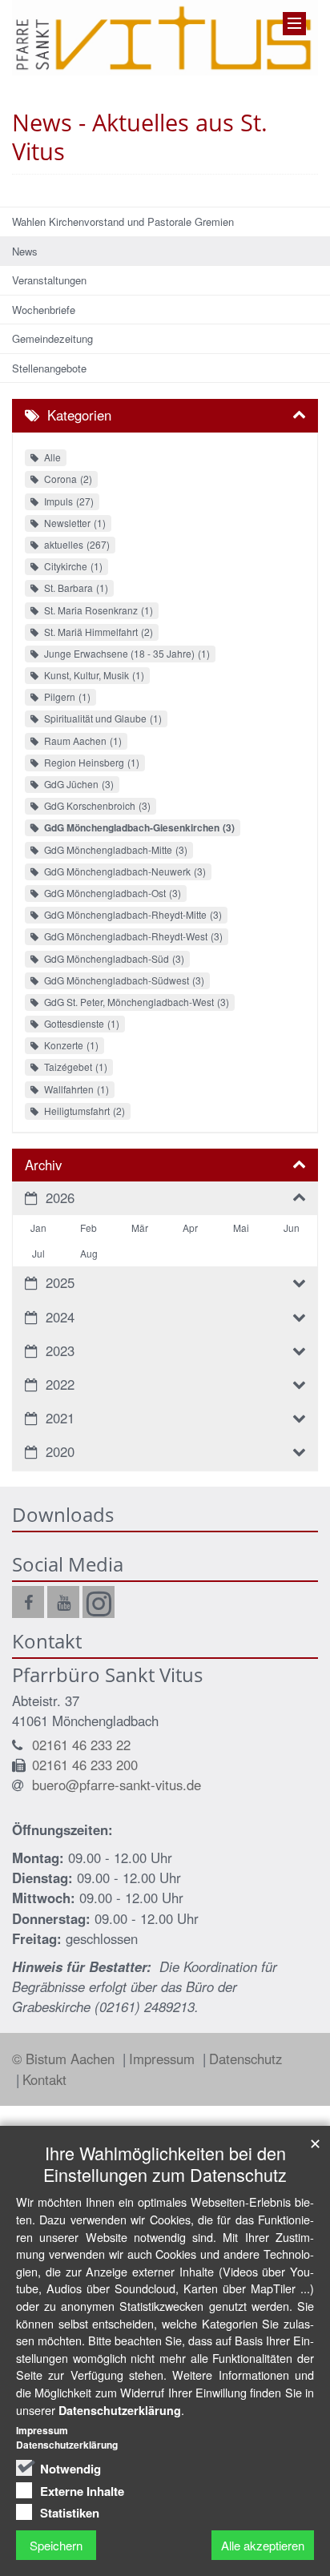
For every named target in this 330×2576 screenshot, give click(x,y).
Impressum (164, 2059)
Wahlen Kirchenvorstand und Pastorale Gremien (123, 221)
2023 (60, 1350)
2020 (60, 1451)
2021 (60, 1418)
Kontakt (44, 2079)
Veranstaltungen (49, 280)
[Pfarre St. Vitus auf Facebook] (28, 1602)
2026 (60, 1197)
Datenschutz (245, 2059)
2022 (60, 1384)
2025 (60, 1282)
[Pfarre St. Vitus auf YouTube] (63, 1602)
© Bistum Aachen (65, 2059)
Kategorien (79, 415)
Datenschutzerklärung (120, 2410)
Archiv (43, 1165)
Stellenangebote (49, 368)
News (25, 251)
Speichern (56, 2545)
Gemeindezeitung (52, 338)
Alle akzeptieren (263, 2545)
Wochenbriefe (44, 310)
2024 (60, 1317)
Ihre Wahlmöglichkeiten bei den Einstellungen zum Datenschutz (165, 2163)
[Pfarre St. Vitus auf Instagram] (99, 1602)
